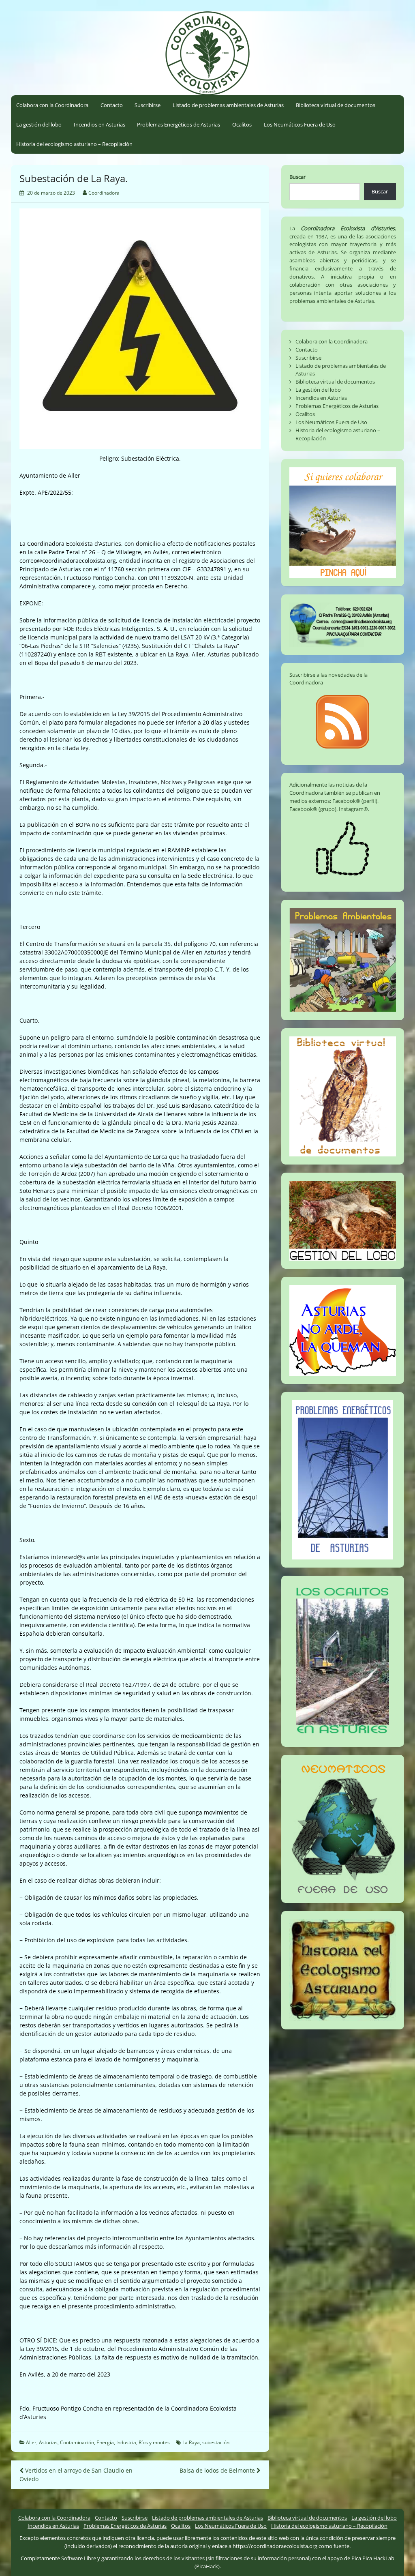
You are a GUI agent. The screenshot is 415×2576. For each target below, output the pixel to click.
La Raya (191, 2442)
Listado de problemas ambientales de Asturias (228, 105)
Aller (31, 2442)
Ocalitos (242, 124)
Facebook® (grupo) (313, 809)
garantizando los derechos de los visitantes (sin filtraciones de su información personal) (206, 2558)
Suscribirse (148, 105)
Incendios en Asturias (99, 124)
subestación (216, 2442)
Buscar (297, 177)
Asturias (48, 2442)
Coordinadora (104, 193)
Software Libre (79, 2558)
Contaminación (77, 2442)
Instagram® (353, 809)
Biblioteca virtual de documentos (336, 105)
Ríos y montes (154, 2442)
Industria (126, 2442)
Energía (105, 2442)
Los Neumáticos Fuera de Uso (300, 124)
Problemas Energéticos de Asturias (179, 124)
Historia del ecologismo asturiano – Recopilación (74, 144)
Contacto (112, 105)
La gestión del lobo (39, 124)
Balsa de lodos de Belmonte (218, 2470)
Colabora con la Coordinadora (52, 105)
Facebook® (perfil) (355, 801)
